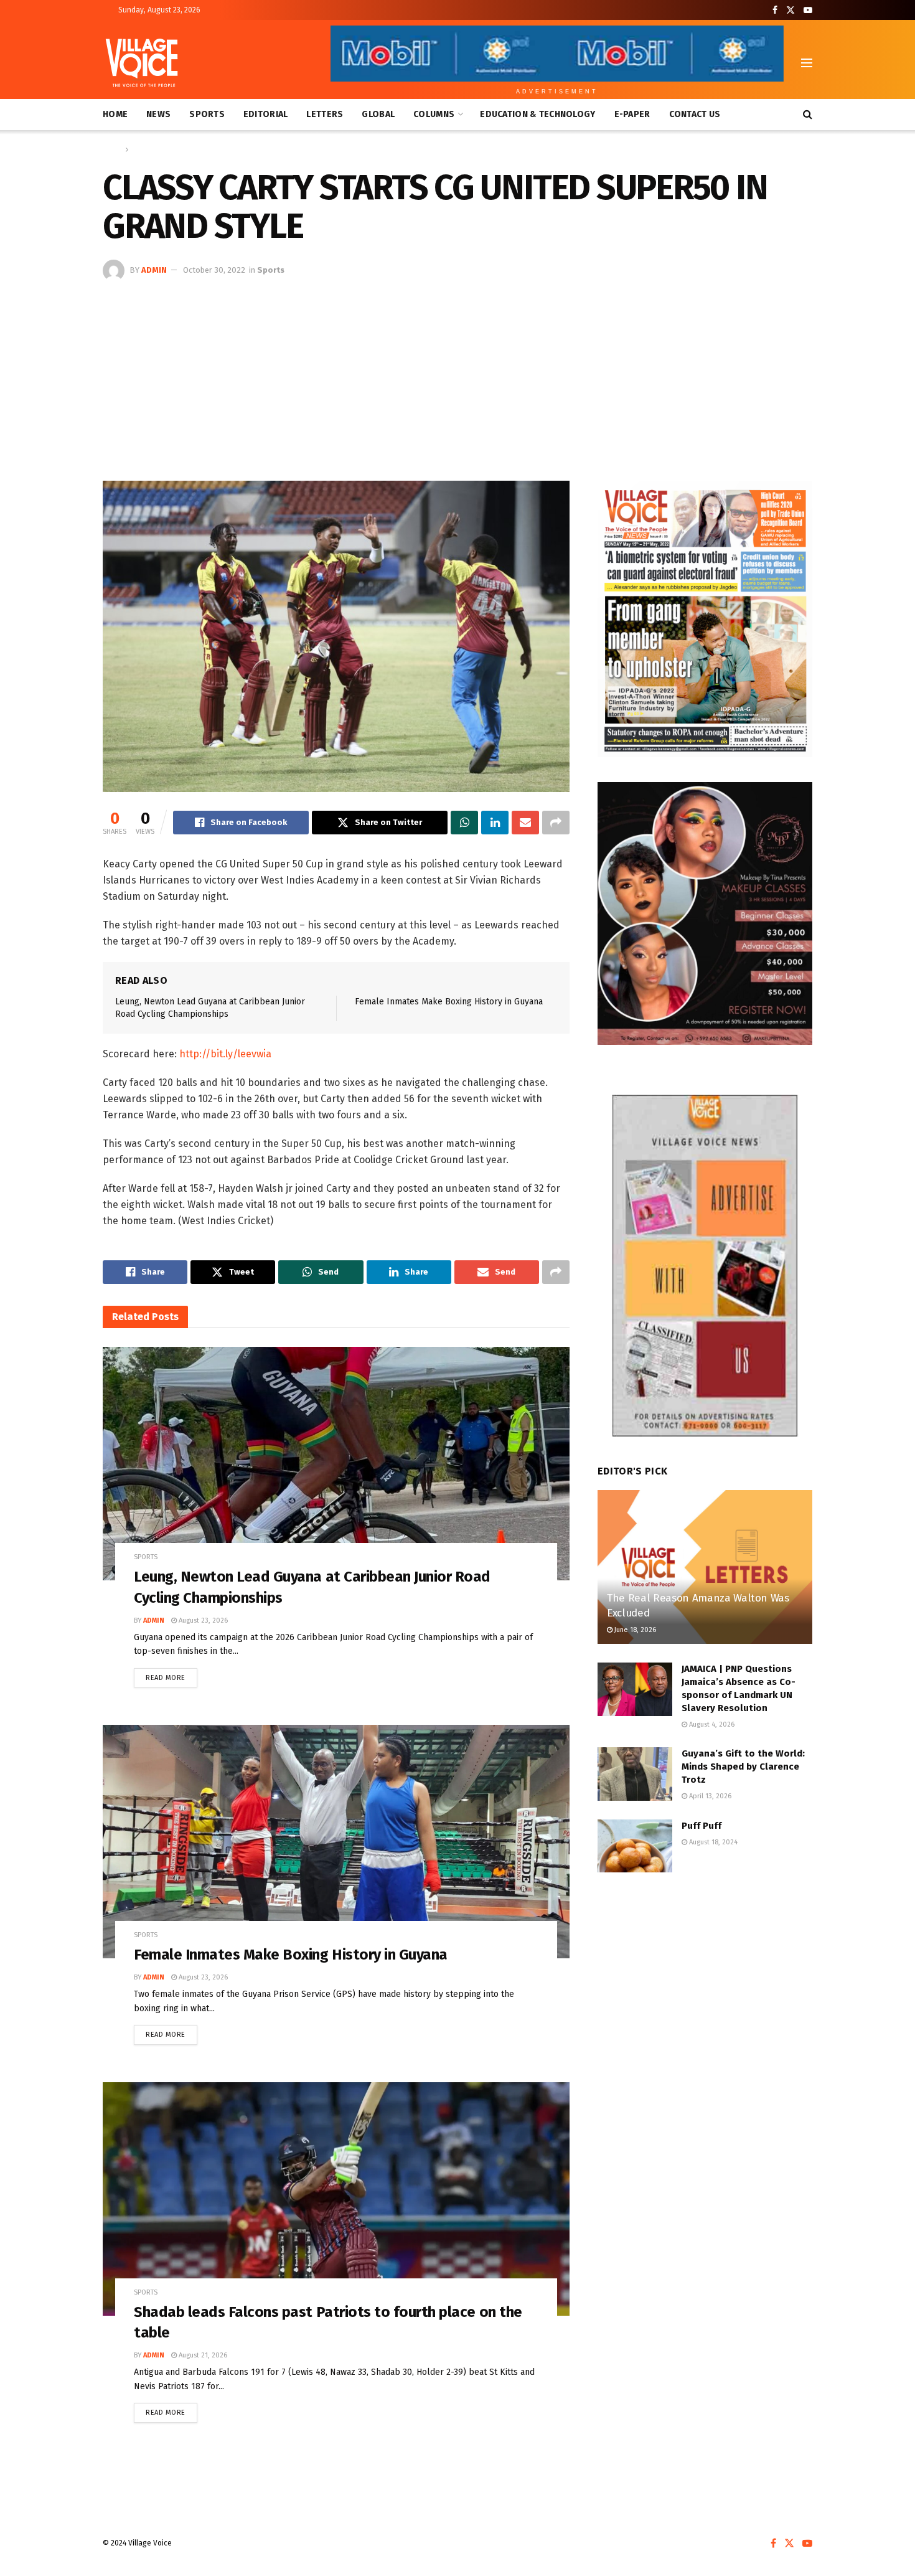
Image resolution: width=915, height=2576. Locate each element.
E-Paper (632, 114)
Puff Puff (701, 1826)
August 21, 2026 (202, 2355)
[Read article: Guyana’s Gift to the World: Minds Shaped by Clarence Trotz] (635, 1774)
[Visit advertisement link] (705, 619)
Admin (154, 270)
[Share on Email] (525, 823)
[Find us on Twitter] (791, 10)
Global (378, 114)
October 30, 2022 (214, 270)
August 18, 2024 (712, 1842)
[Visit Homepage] (142, 63)
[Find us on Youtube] (808, 10)
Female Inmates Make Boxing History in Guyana (449, 1002)
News (158, 114)
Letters (325, 114)
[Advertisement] (457, 375)
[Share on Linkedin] (495, 823)
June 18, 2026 (634, 1630)
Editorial (266, 114)
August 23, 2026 (202, 1621)
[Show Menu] (807, 63)
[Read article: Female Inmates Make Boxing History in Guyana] (336, 1842)
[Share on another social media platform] (556, 823)
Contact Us (695, 114)
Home (115, 114)
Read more (171, 1675)
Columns (434, 114)
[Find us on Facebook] (775, 10)
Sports (207, 114)
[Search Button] (808, 115)
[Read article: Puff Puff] (635, 1846)
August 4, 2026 (711, 1724)
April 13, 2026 (709, 1796)
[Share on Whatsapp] (464, 823)
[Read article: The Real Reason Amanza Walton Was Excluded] (705, 1567)
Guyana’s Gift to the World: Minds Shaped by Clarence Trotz (743, 1767)
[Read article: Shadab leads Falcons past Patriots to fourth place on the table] (336, 2199)
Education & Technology (537, 114)
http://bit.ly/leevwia (225, 1054)
